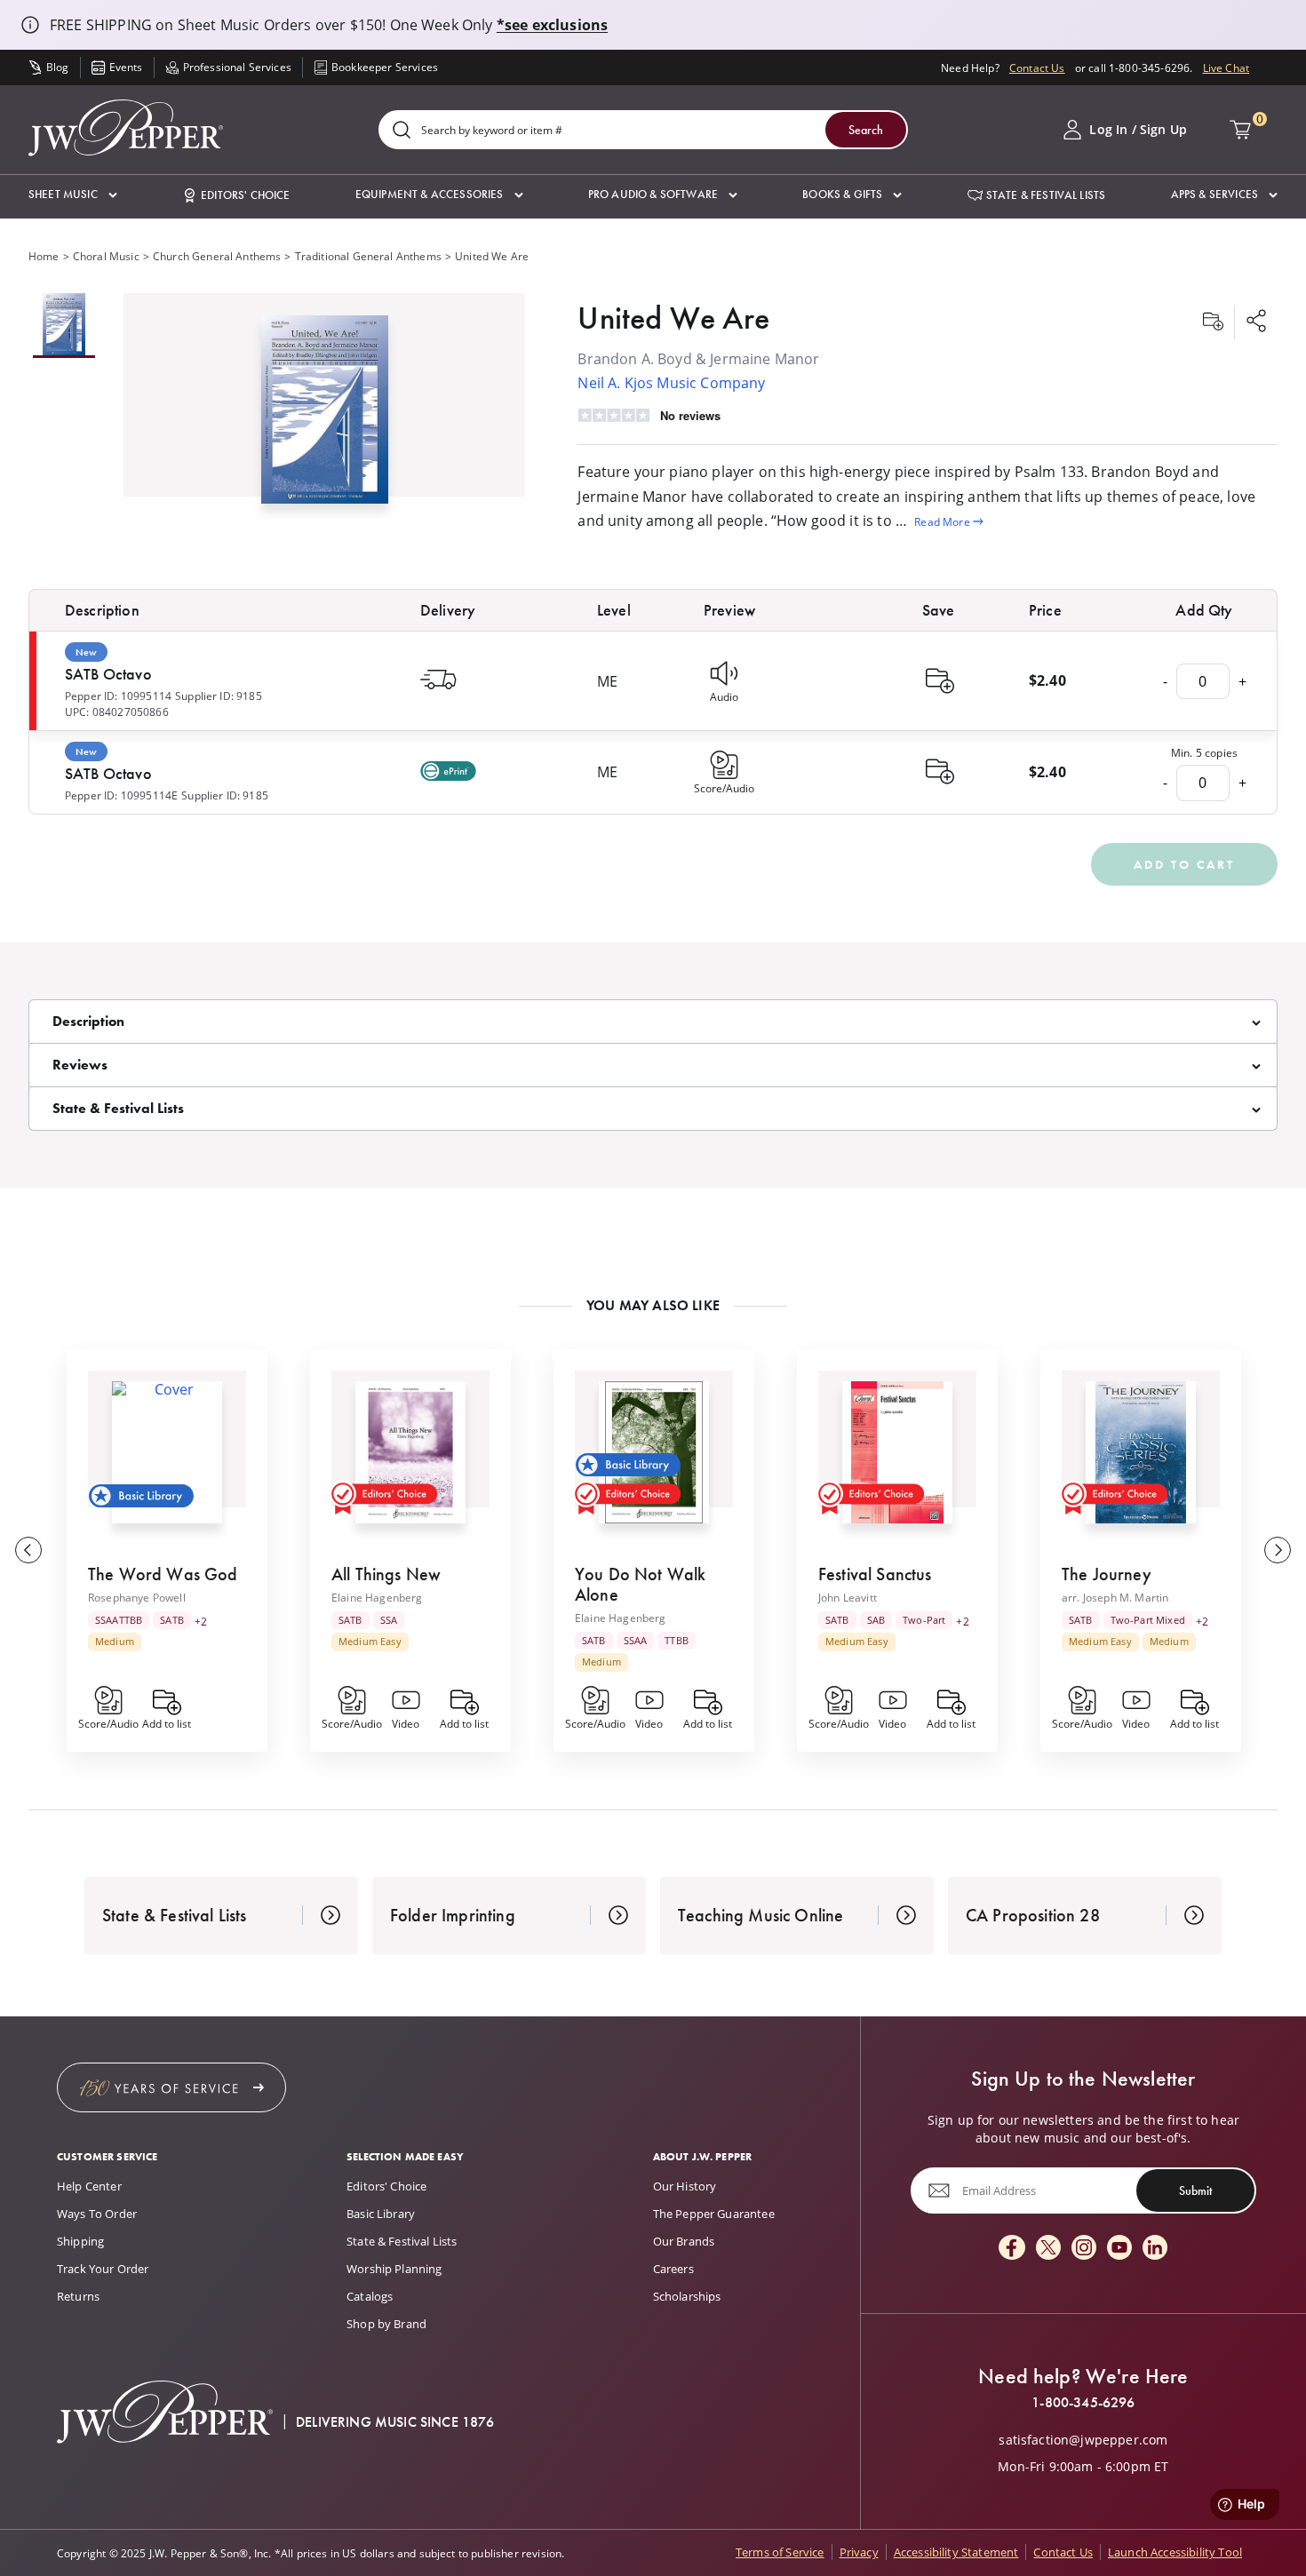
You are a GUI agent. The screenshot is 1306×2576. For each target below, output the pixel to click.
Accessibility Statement (956, 2552)
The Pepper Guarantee (714, 2214)
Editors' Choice (386, 2186)
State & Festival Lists (402, 2241)
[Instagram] (1084, 2249)
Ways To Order (97, 2214)
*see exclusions (552, 25)
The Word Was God (163, 1574)
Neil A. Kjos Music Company (671, 382)
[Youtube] (1119, 2249)
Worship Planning (394, 2269)
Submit (1195, 2190)
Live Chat (1226, 68)
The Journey (1107, 1574)
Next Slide (1278, 1550)
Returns (78, 2296)
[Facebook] (1012, 2249)
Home (44, 256)
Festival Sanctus (875, 1574)
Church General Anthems (217, 256)
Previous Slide (28, 1550)
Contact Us (1037, 68)
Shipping (80, 2241)
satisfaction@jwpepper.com (1083, 2440)
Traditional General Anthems (368, 256)
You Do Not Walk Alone (640, 1584)
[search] (402, 131)
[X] (1048, 2249)
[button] (73, 195)
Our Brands (684, 2241)
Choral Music (106, 256)
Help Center (89, 2186)
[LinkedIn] (1155, 2249)
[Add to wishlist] (1213, 322)
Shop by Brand (386, 2324)
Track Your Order (103, 2269)
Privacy (859, 2552)
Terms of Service (780, 2552)
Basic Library (381, 2214)
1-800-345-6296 (1083, 2403)
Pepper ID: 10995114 (118, 696)
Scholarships (687, 2296)
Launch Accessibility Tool (1175, 2552)
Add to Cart (1184, 864)
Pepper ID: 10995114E (121, 795)
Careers (673, 2269)
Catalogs (370, 2296)
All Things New (386, 1574)
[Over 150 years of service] (171, 2087)
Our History (685, 2186)
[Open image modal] (325, 417)
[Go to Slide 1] (64, 326)
